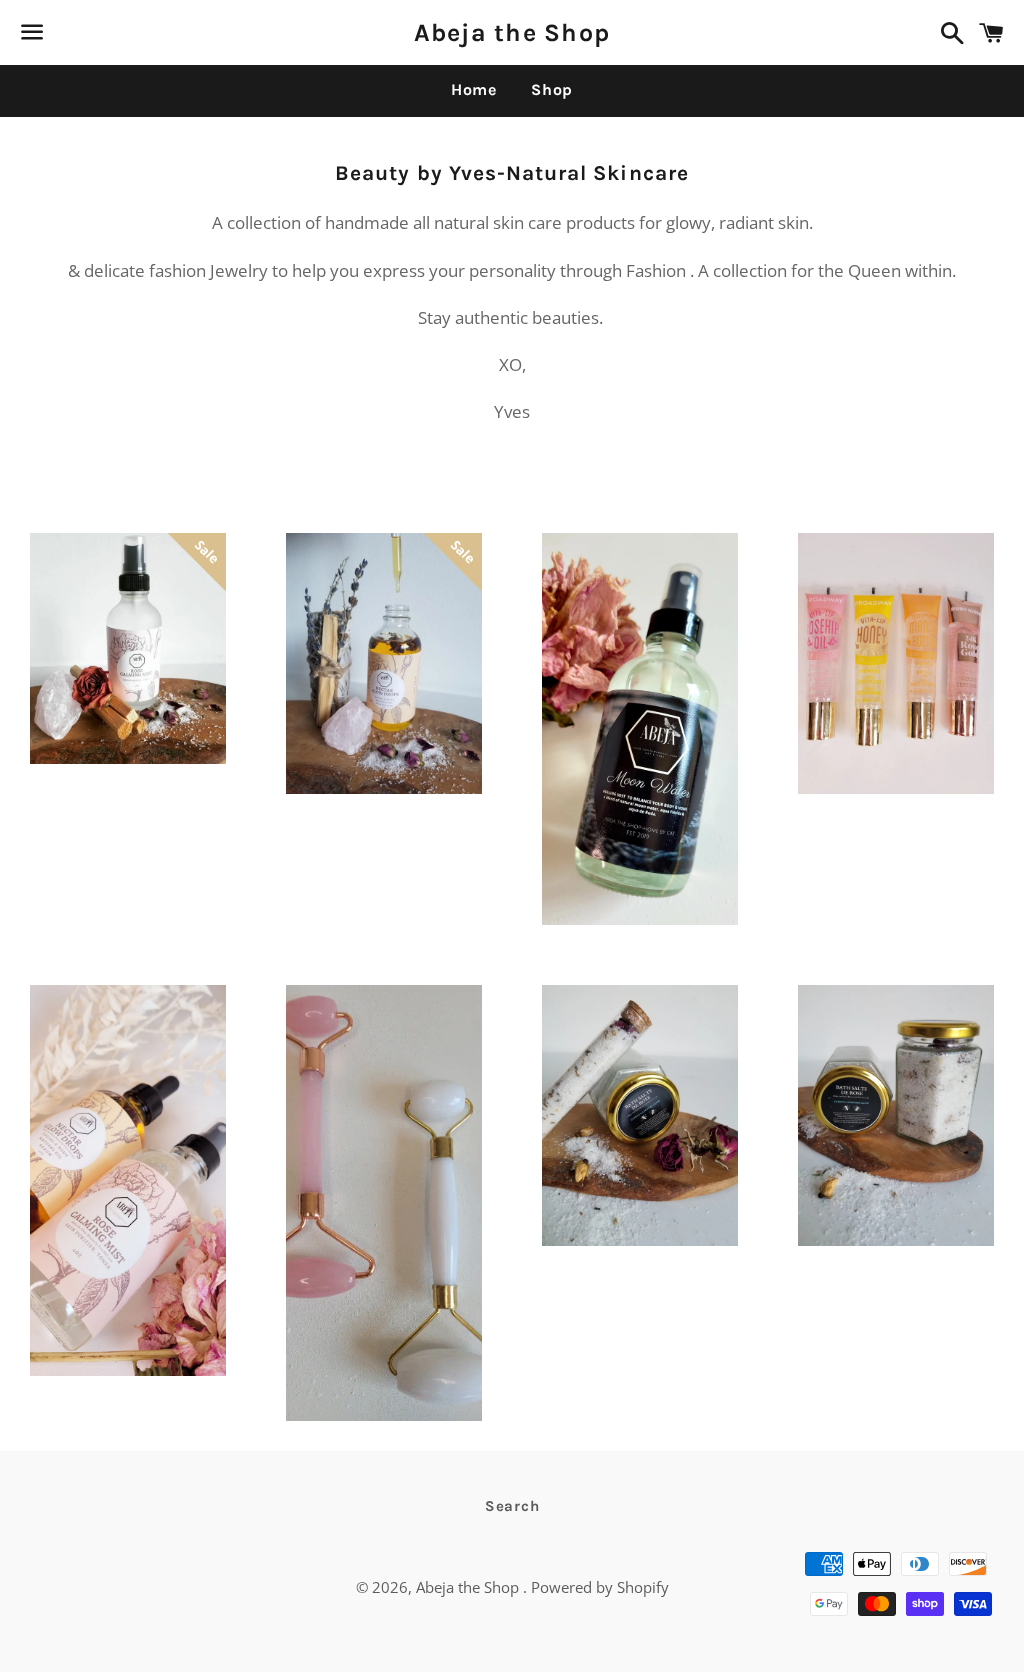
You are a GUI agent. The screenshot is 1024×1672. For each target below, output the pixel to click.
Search (512, 1506)
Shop (552, 89)
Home (474, 89)
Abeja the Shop (512, 32)
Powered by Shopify (600, 1587)
